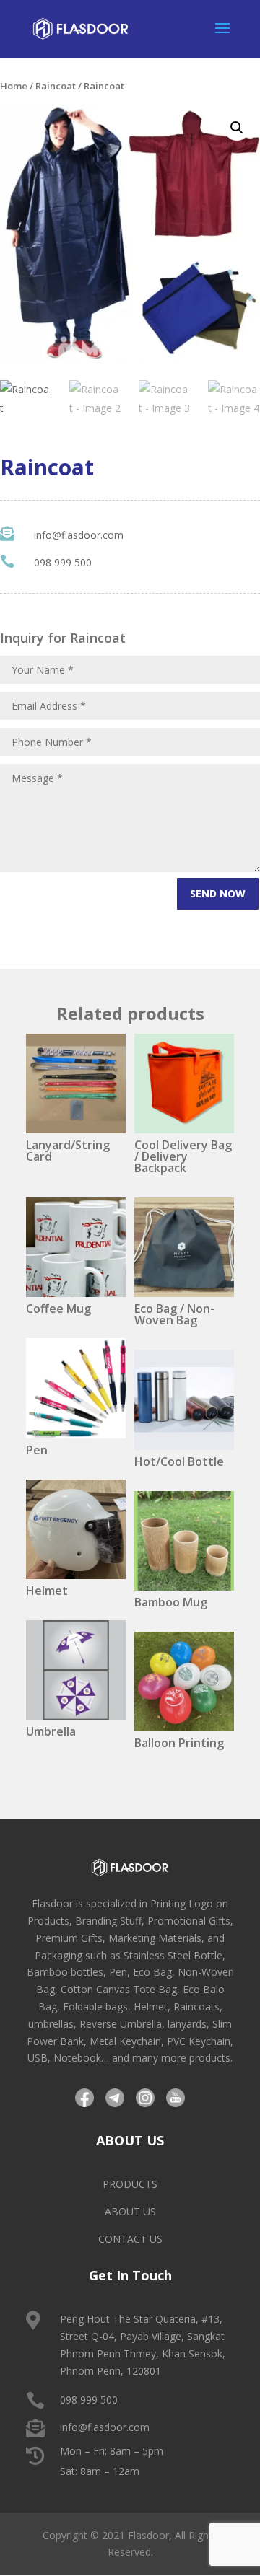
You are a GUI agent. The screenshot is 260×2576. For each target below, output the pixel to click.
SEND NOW (218, 893)
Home (14, 86)
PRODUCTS (130, 2184)
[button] (237, 128)
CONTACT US (130, 2239)
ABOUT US (130, 2211)
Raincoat (56, 86)
